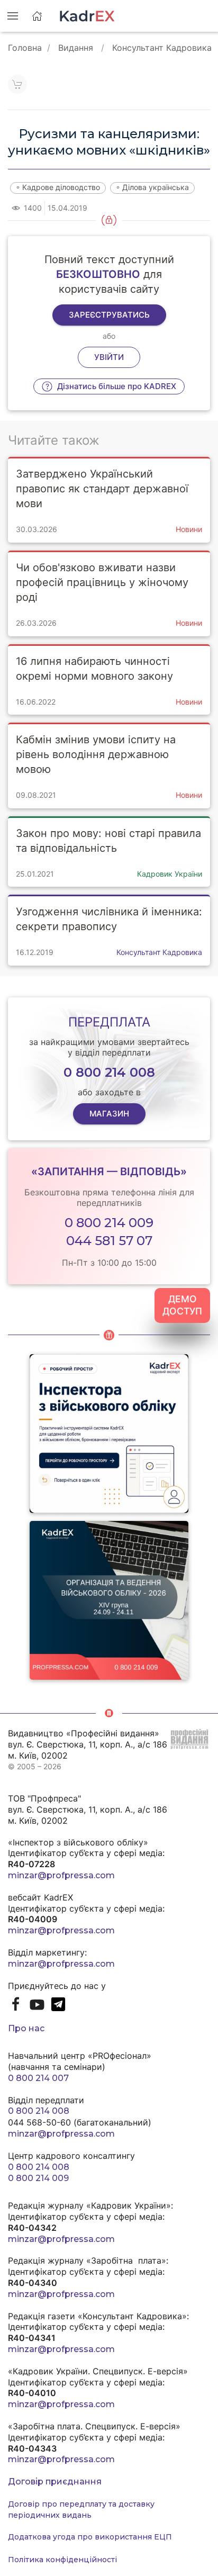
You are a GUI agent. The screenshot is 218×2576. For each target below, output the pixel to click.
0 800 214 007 (38, 2078)
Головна (25, 48)
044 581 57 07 (109, 1241)
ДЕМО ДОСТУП (182, 1305)
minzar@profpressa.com (61, 1875)
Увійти (109, 357)
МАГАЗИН (109, 1114)
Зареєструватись (109, 315)
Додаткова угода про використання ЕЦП (90, 2537)
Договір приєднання (55, 2482)
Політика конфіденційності (62, 2560)
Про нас (26, 2028)
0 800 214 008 (39, 2111)
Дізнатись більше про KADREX (116, 386)
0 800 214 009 (109, 1223)
